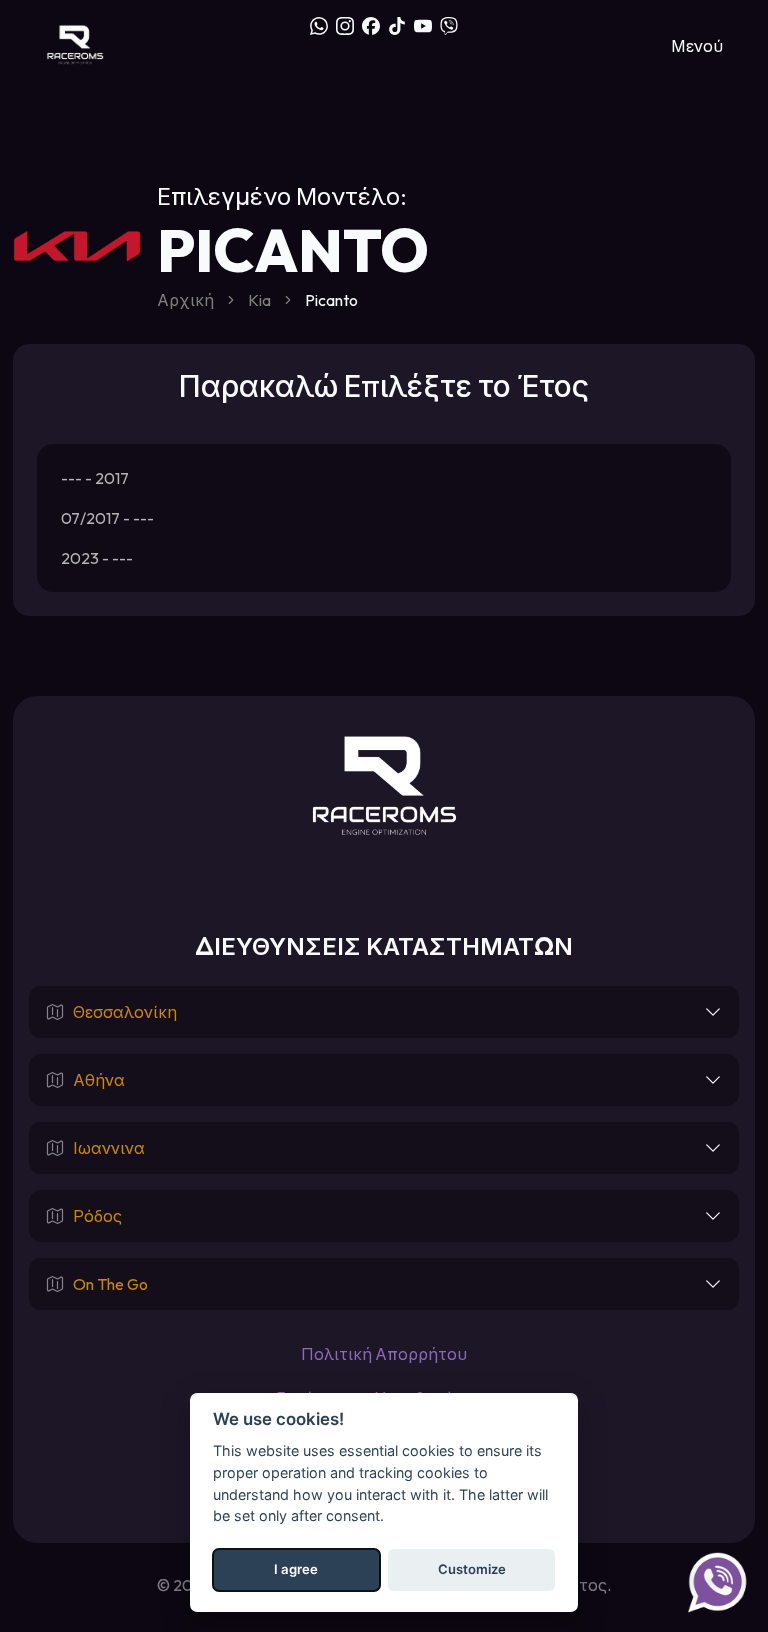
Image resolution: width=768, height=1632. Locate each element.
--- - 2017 (95, 478)
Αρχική (185, 300)
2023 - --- (97, 558)
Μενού (697, 46)
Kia (259, 300)
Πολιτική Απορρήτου (384, 1354)
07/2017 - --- (107, 518)
